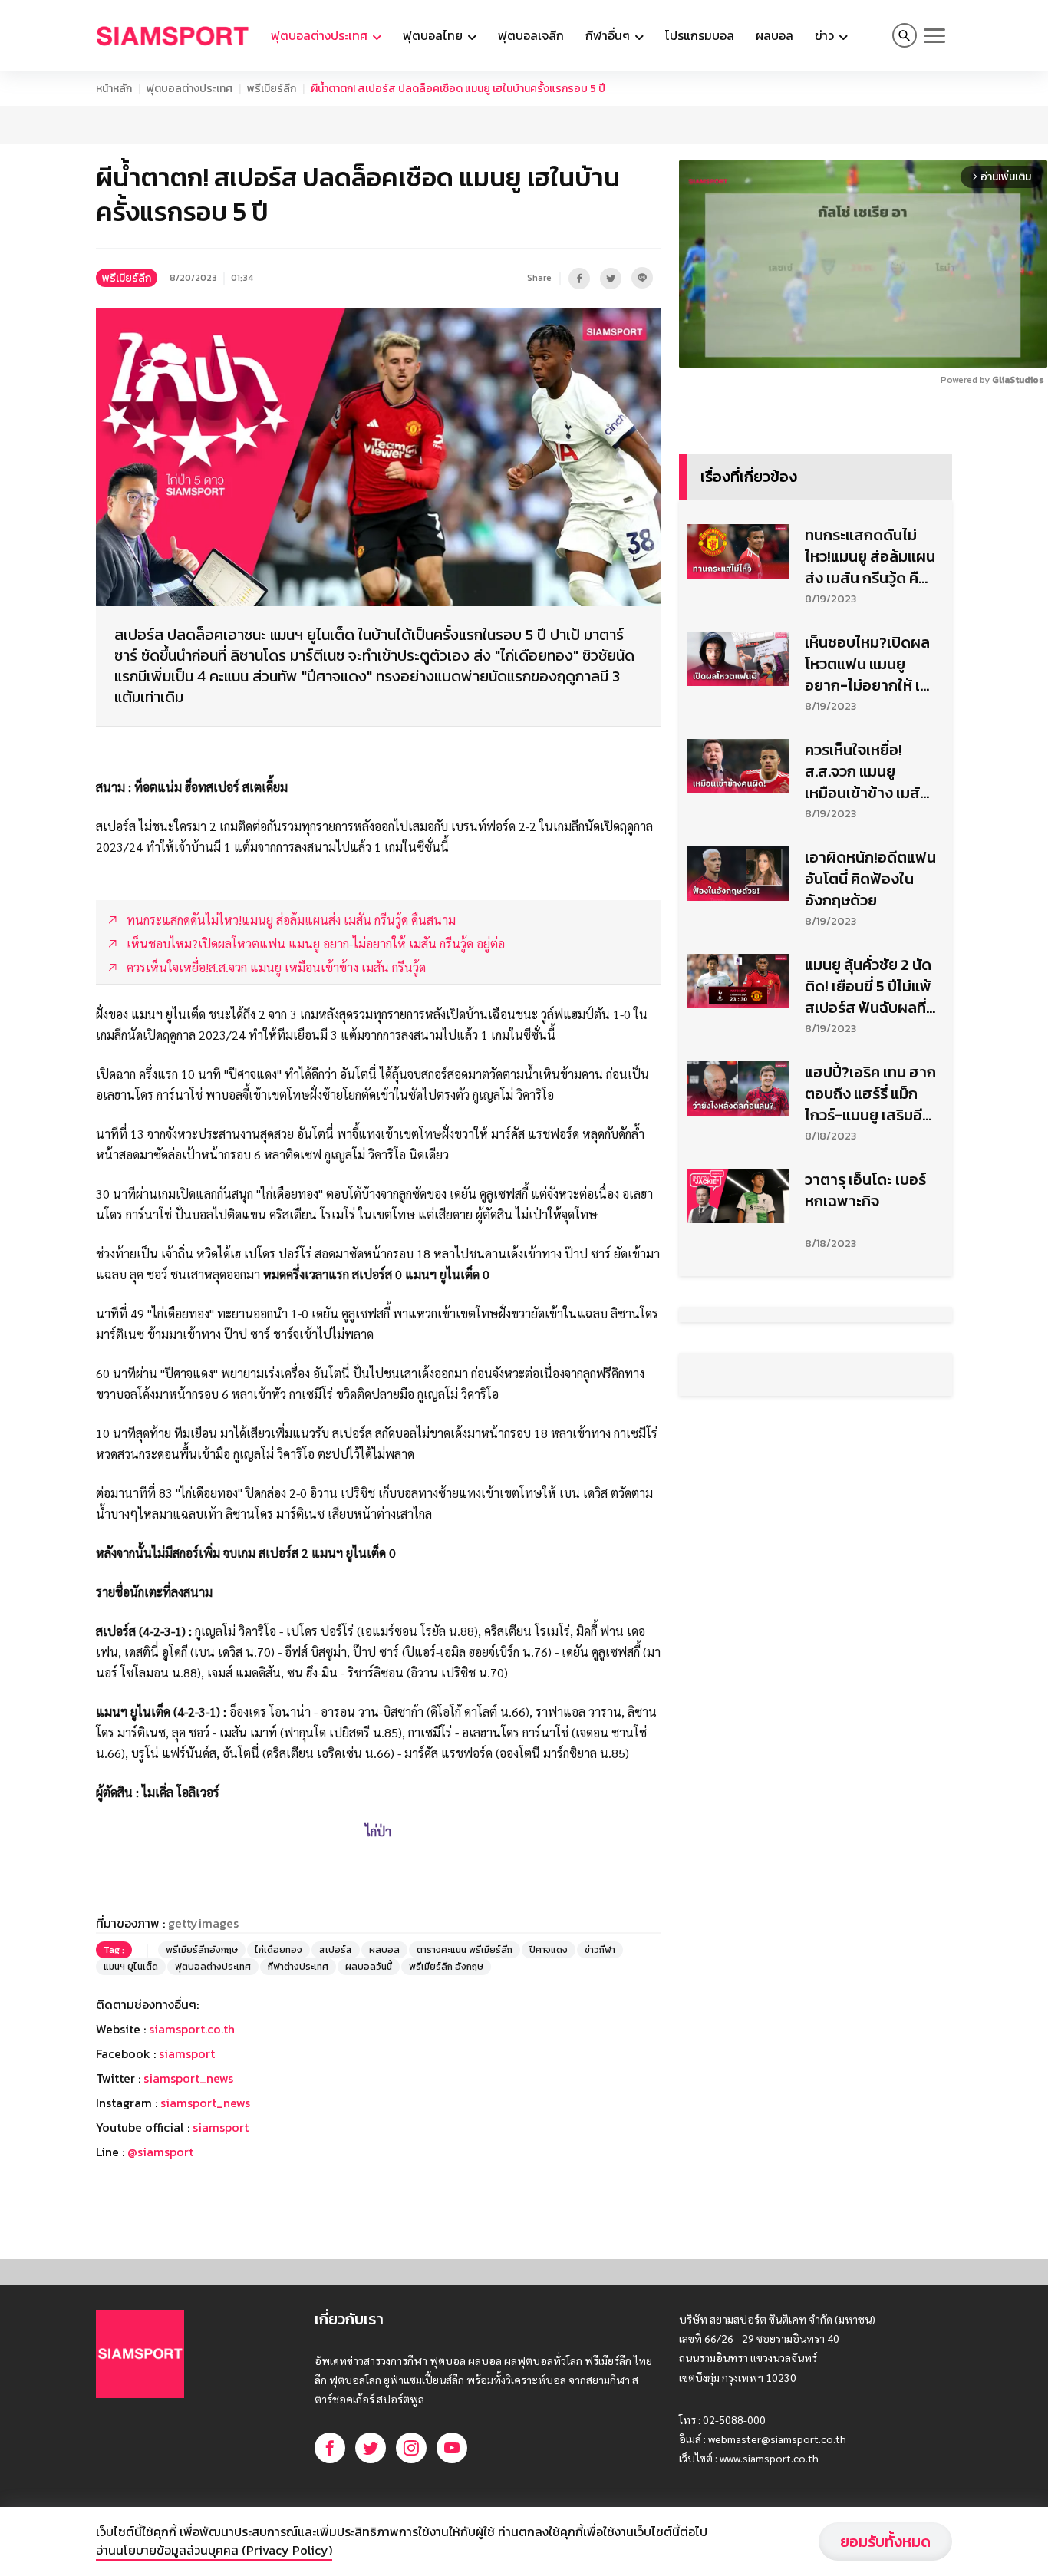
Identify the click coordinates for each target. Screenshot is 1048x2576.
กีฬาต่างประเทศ (298, 1967)
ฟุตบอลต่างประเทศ (189, 89)
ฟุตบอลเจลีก (531, 35)
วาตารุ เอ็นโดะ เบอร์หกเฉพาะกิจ (865, 1190)
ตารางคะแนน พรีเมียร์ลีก (465, 1950)
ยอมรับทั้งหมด (885, 2541)
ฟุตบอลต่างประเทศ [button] (321, 35)
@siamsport (160, 2152)
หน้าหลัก (114, 89)
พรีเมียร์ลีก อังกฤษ (446, 1967)
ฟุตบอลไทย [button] (434, 35)
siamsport (187, 2053)
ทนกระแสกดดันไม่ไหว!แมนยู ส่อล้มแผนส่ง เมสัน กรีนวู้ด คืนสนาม (870, 556)
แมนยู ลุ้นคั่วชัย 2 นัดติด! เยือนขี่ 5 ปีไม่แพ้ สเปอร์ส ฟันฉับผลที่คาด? (868, 986)
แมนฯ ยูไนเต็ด (131, 1967)
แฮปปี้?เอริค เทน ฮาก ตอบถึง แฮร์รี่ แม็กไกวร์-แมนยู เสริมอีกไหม (870, 1093)
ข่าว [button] (826, 35)
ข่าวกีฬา (600, 1950)
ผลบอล (774, 35)
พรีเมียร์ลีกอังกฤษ (202, 1950)
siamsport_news (188, 2078)
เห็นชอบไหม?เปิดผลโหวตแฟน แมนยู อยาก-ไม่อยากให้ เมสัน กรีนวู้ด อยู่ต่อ (867, 664)
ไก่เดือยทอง (278, 1950)
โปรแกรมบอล (700, 35)
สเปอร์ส (336, 1950)
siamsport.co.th (192, 2029)
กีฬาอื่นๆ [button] (609, 35)
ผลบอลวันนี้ (369, 1967)
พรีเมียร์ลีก (272, 89)
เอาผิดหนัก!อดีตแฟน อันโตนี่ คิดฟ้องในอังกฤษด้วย (870, 879)
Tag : (114, 1950)
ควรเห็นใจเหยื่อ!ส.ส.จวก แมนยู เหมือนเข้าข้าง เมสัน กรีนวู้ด (867, 771)
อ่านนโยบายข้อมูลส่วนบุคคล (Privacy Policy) (214, 2550)
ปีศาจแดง (549, 1950)
